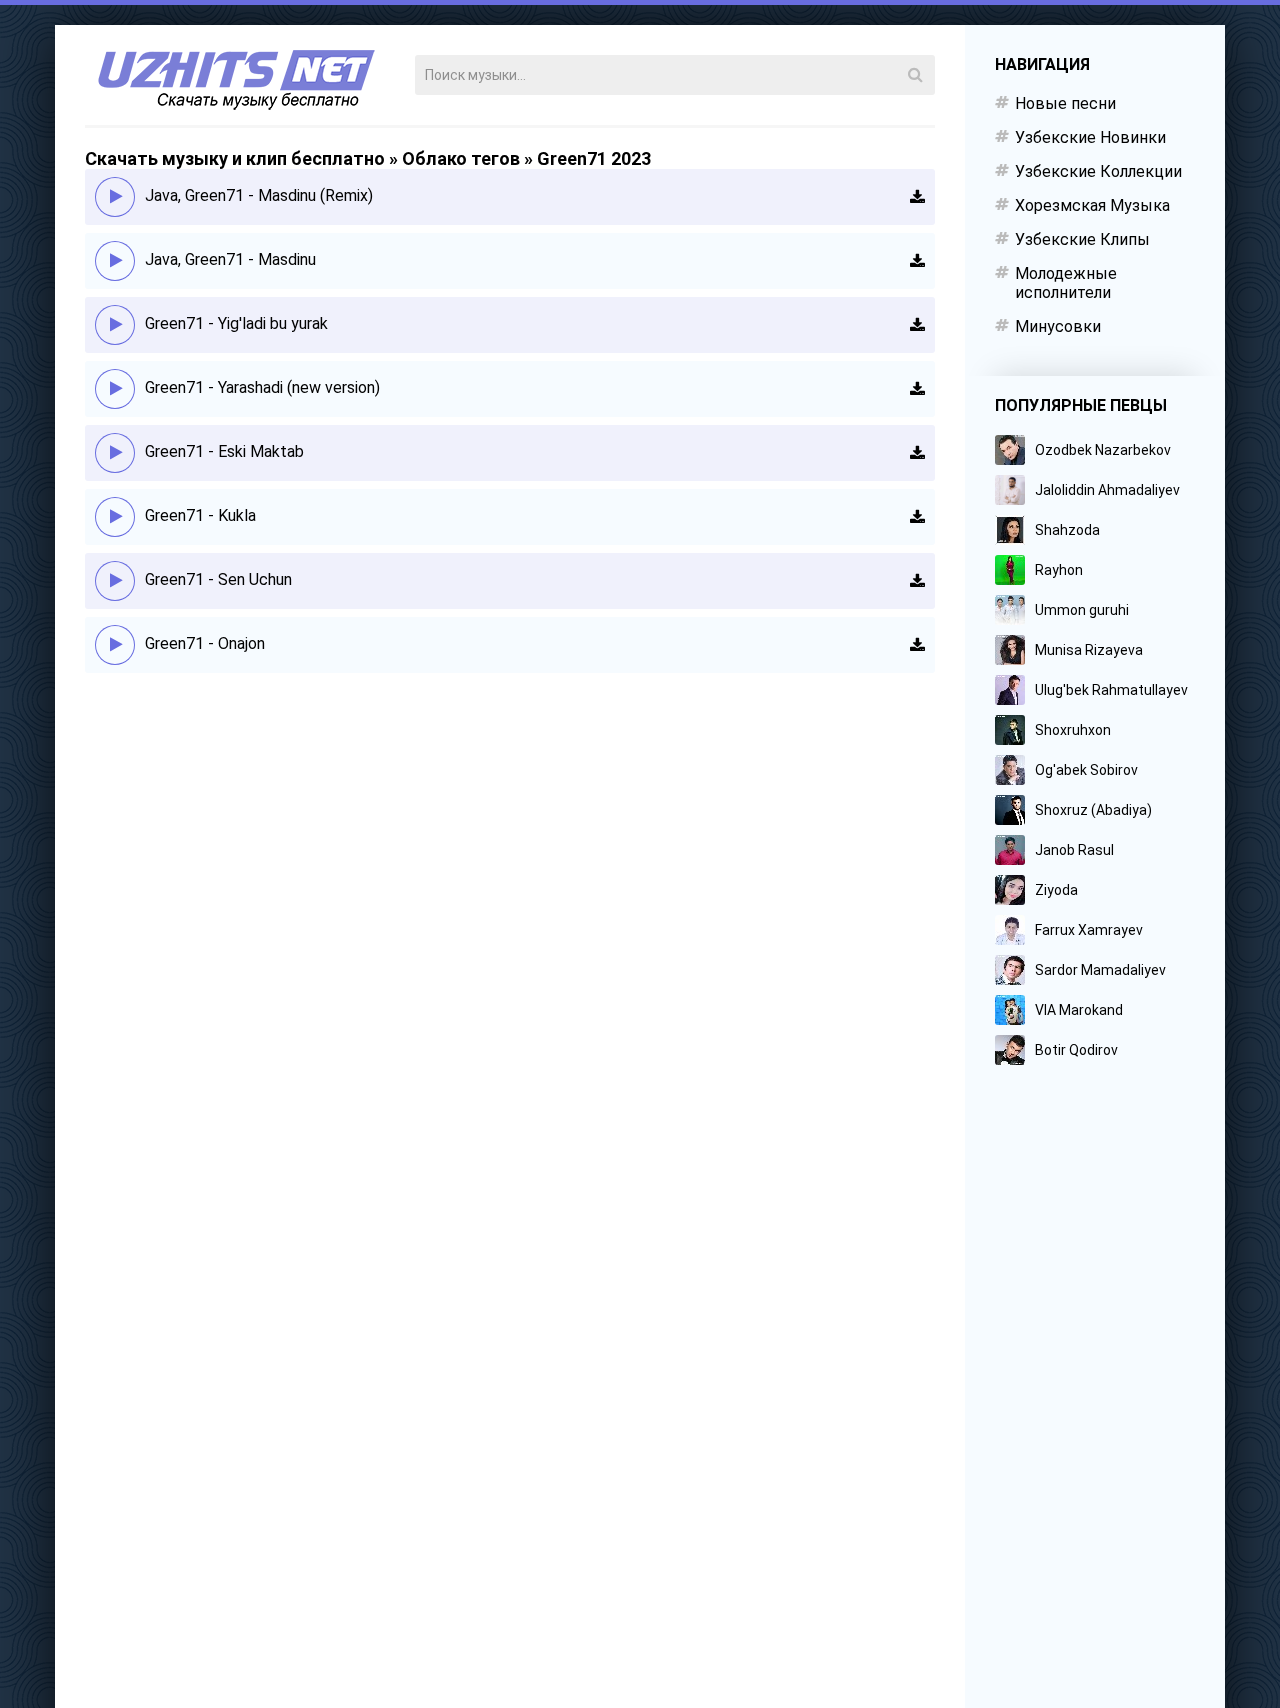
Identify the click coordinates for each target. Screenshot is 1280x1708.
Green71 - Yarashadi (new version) (262, 387)
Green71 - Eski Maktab (224, 451)
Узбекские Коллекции (1098, 171)
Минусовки (1058, 326)
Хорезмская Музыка (1092, 205)
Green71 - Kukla (200, 515)
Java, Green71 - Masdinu (230, 259)
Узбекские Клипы (1082, 239)
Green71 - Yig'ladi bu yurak (236, 323)
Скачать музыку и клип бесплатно (235, 158)
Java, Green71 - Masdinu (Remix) (259, 195)
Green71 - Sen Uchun (218, 579)
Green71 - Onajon (205, 643)
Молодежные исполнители (1066, 283)
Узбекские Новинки (1090, 137)
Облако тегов (461, 158)
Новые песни (1065, 103)
